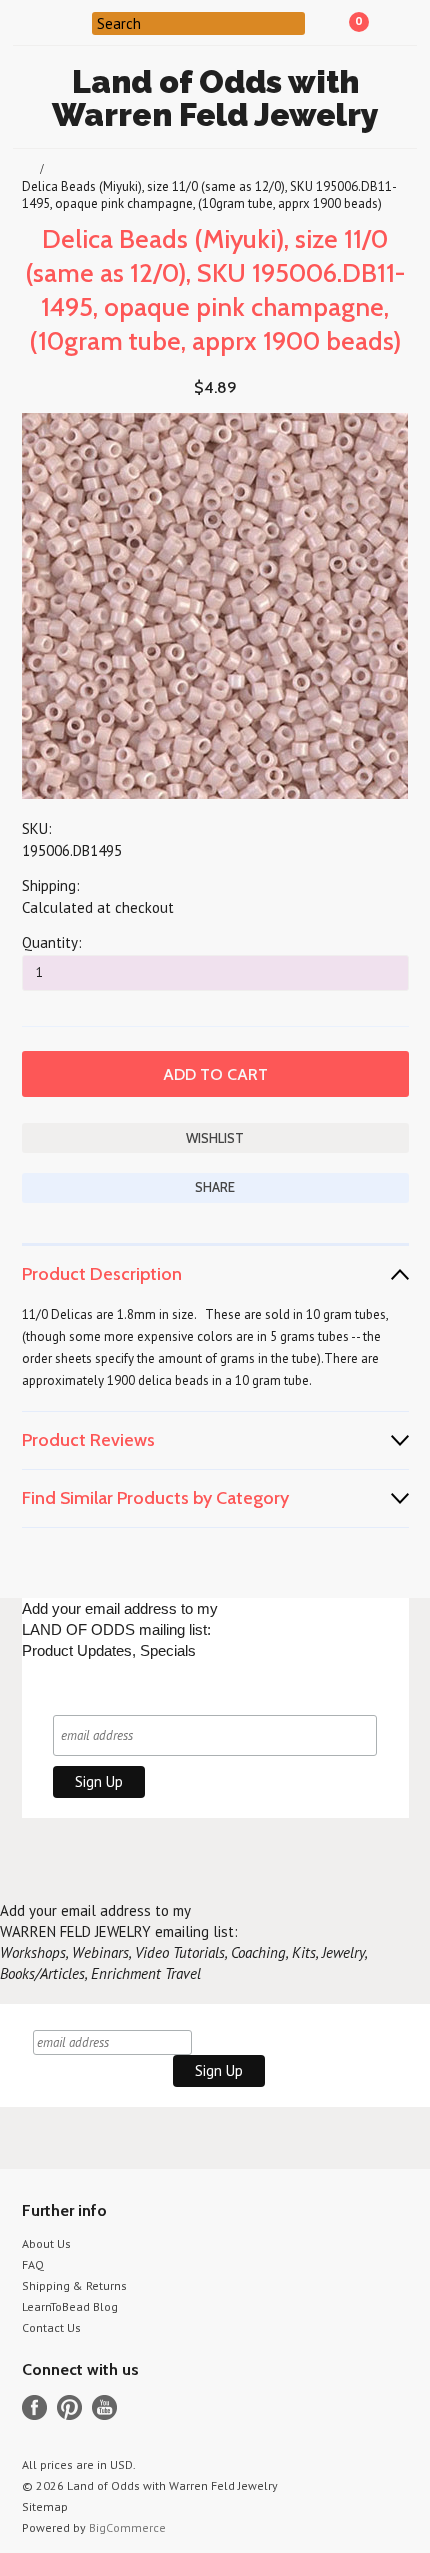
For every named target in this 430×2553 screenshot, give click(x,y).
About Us (46, 2243)
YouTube (104, 2407)
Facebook (34, 2407)
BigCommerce (127, 2527)
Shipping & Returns (74, 2285)
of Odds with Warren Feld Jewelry (215, 98)
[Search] (79, 22)
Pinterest (69, 2407)
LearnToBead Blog (70, 2306)
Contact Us (51, 2327)
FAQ (33, 2264)
